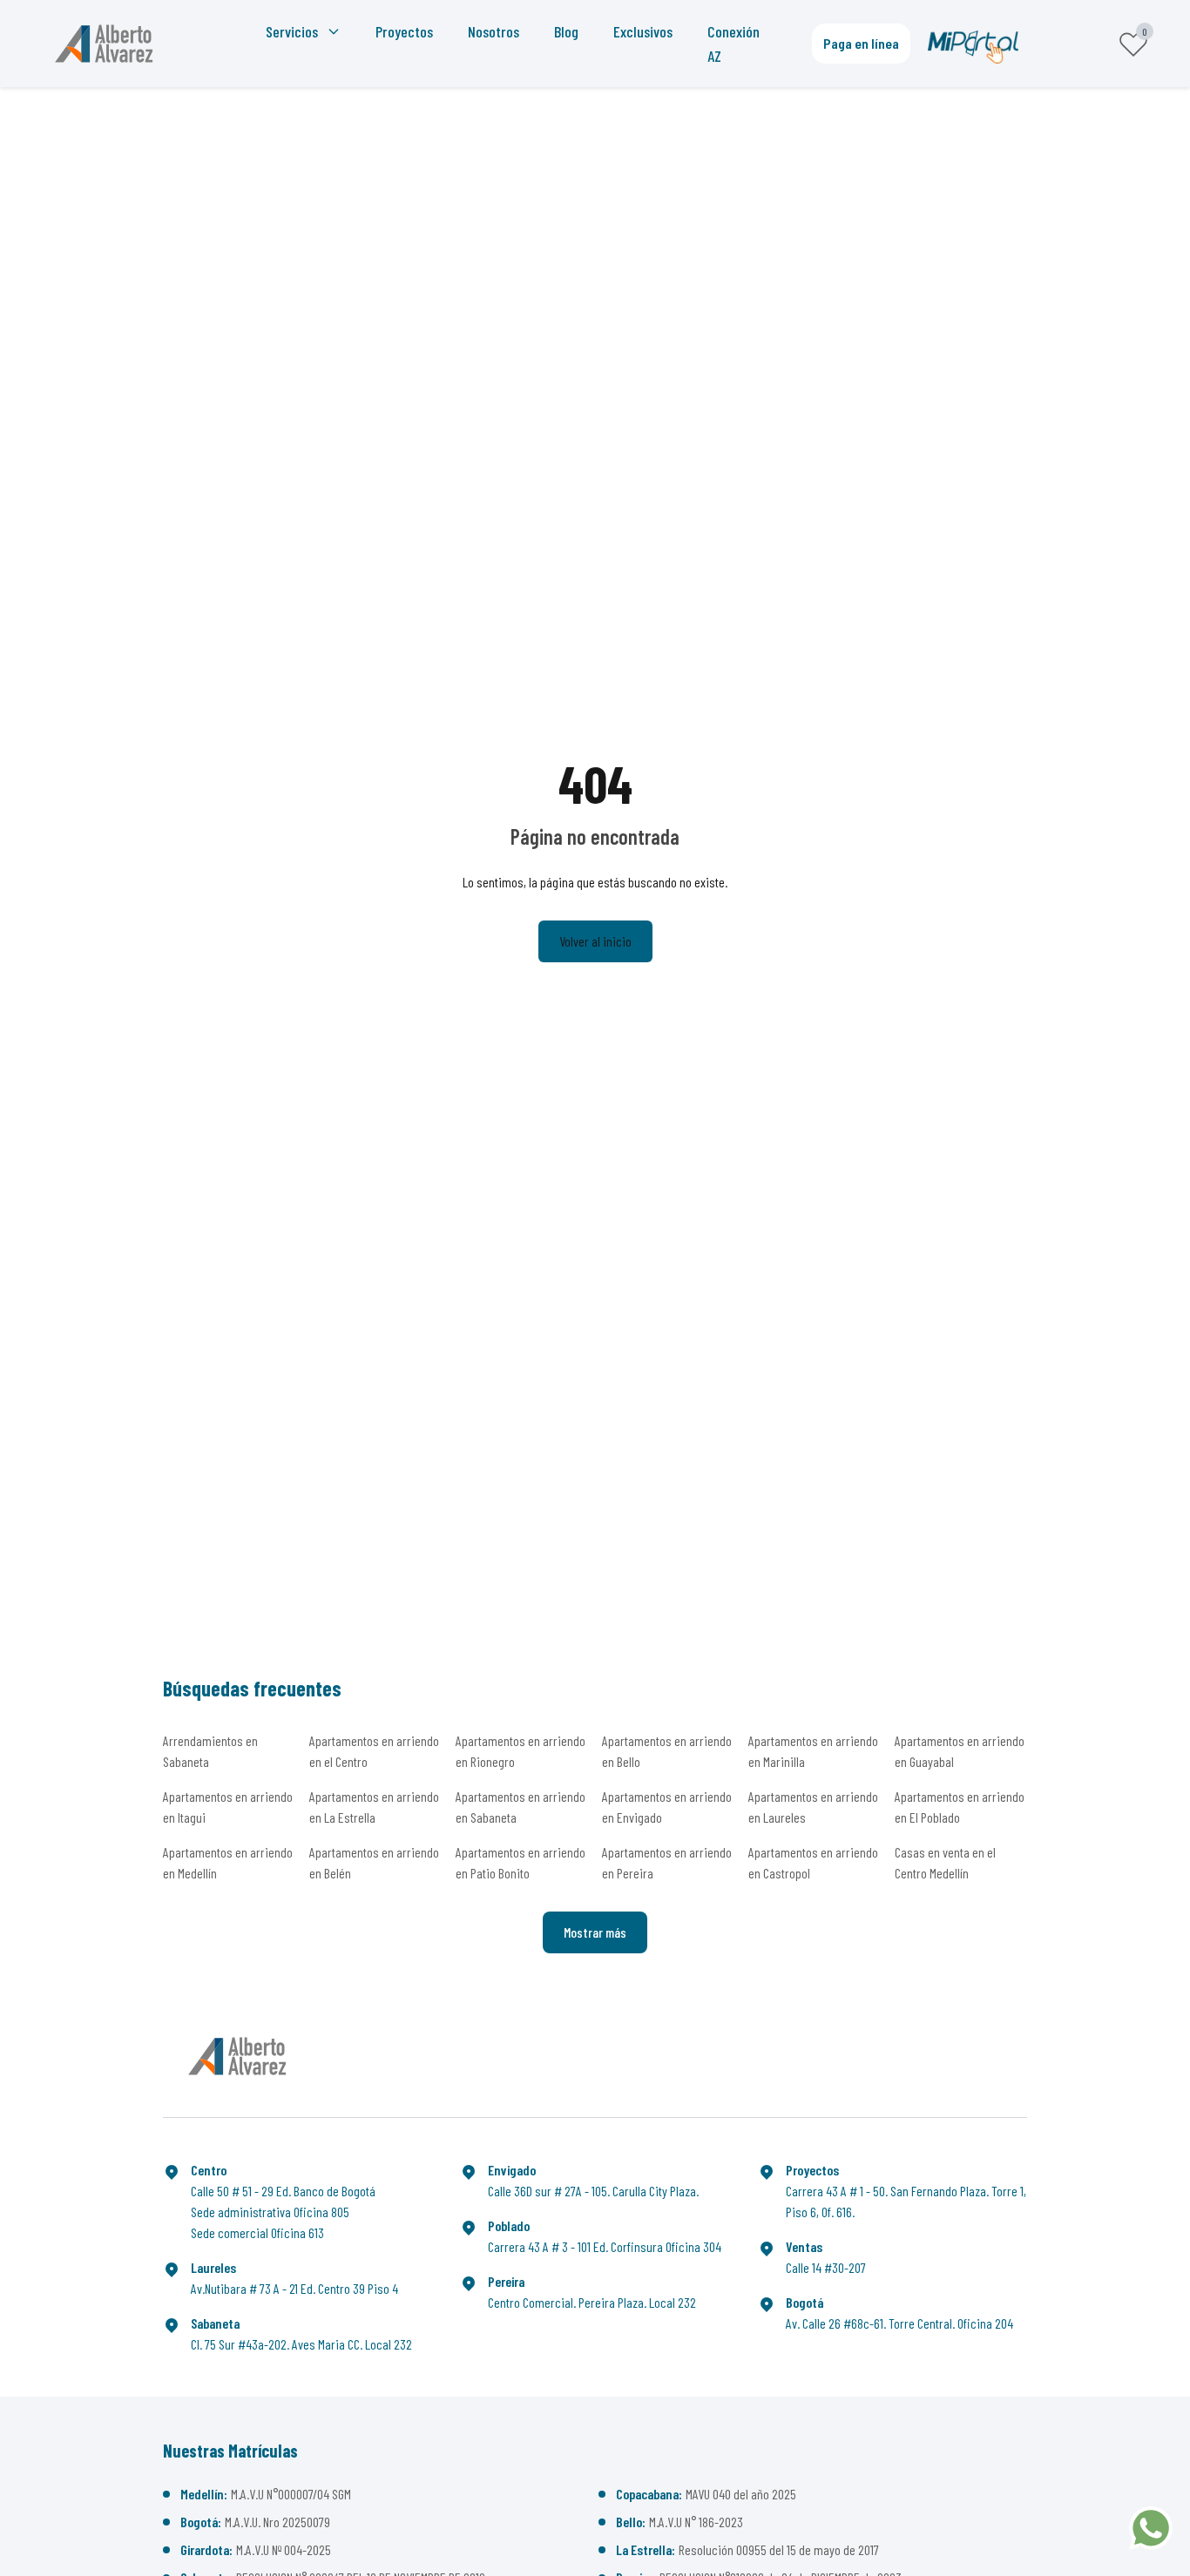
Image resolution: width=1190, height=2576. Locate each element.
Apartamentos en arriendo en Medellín (228, 1862)
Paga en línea (861, 43)
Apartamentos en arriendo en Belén (374, 1862)
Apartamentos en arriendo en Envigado (667, 1807)
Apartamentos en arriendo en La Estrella (374, 1807)
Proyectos (404, 31)
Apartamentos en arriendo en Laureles (813, 1807)
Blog (566, 31)
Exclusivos (643, 31)
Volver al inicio (595, 941)
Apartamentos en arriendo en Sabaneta (521, 1807)
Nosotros (494, 31)
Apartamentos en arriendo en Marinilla (813, 1751)
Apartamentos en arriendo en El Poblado (960, 1807)
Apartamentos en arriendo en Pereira (667, 1862)
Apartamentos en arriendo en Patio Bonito (521, 1862)
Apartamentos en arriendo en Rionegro (521, 1751)
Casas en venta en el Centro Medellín (945, 1862)
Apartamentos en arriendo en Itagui (228, 1807)
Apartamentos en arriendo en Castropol (813, 1862)
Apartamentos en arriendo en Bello (667, 1751)
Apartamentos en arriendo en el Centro (374, 1751)
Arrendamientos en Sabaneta (210, 1751)
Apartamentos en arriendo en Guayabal (960, 1751)
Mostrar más (595, 1932)
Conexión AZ (734, 44)
